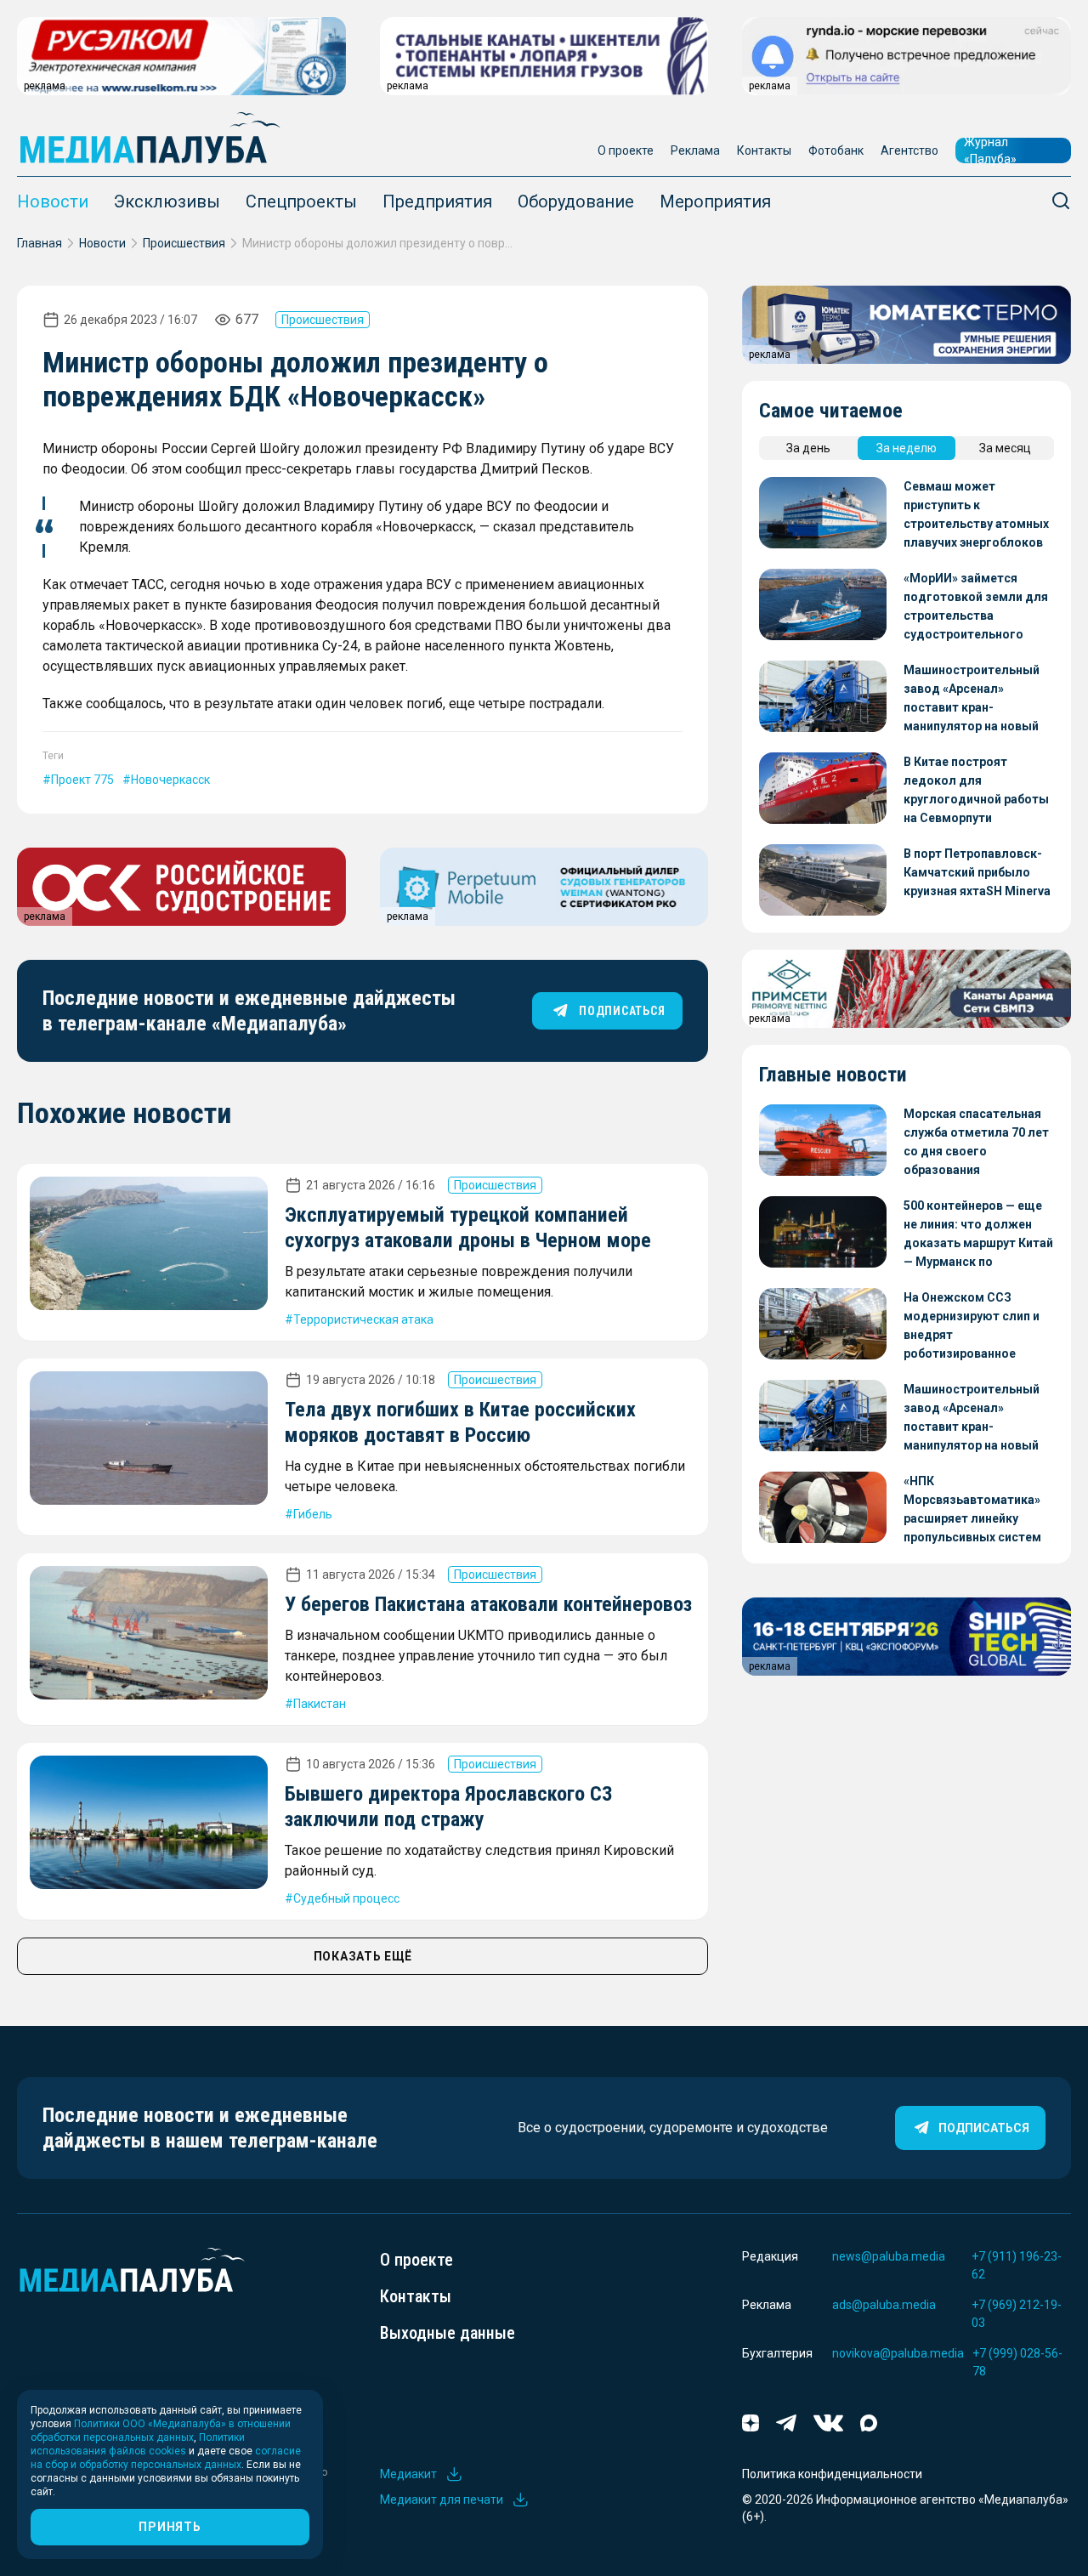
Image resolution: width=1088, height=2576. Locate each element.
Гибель (313, 1514)
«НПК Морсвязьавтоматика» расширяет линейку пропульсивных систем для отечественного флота (972, 1510)
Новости (53, 201)
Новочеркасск (170, 780)
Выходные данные (448, 2333)
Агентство (909, 150)
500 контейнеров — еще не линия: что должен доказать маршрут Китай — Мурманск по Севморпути (978, 1235)
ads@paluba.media (884, 2305)
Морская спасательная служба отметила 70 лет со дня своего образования (976, 1142)
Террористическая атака (363, 1319)
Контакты (764, 150)
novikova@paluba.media (898, 2353)
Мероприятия (715, 201)
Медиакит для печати (442, 2499)
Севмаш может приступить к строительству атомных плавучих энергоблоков (976, 514)
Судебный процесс (346, 1898)
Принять (170, 2527)
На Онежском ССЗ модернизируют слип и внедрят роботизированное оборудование (972, 1327)
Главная (40, 243)
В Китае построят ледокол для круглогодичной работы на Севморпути (976, 790)
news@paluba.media (889, 2256)
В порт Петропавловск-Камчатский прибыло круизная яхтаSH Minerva (977, 872)
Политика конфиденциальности (832, 2474)
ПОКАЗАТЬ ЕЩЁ (363, 1956)
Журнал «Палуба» (990, 150)
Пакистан (320, 1704)
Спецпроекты (301, 201)
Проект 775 (82, 780)
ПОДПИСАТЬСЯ (622, 1011)
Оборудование (576, 201)
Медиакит (408, 2474)
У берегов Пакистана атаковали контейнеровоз (488, 1604)
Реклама (695, 150)
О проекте (626, 150)
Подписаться (984, 2128)
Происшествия (184, 243)
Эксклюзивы (167, 201)
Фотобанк (836, 150)
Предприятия (437, 201)
